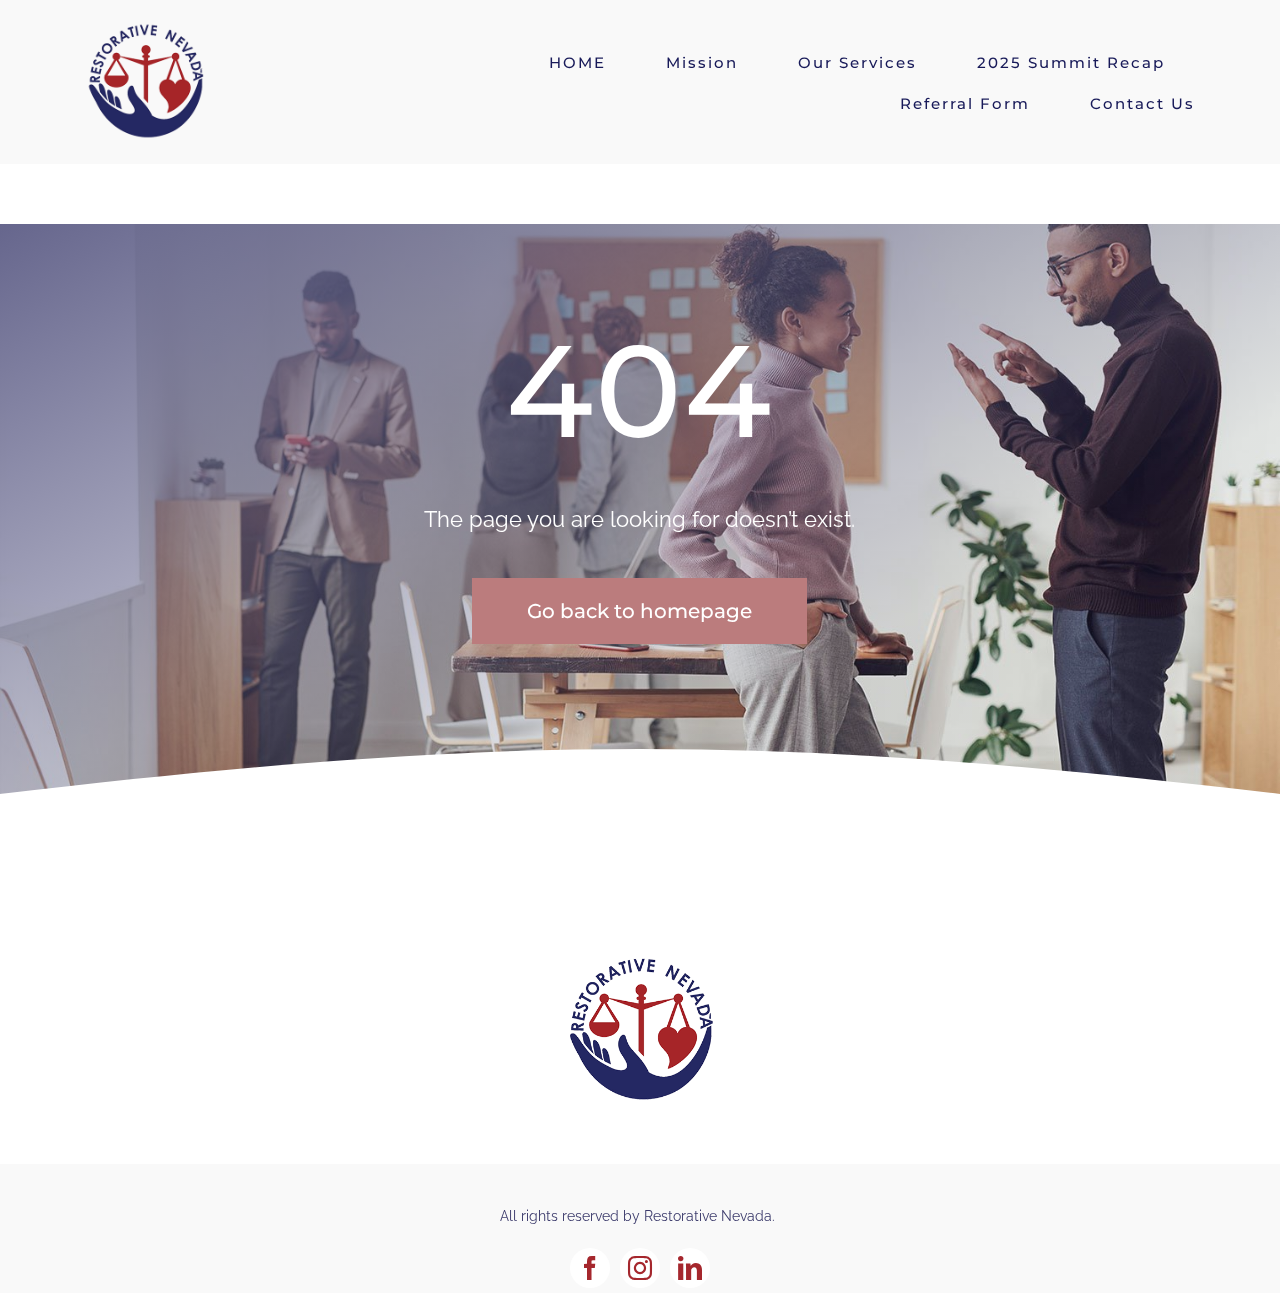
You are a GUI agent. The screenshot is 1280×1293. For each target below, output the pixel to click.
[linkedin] (690, 1268)
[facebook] (590, 1268)
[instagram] (640, 1268)
